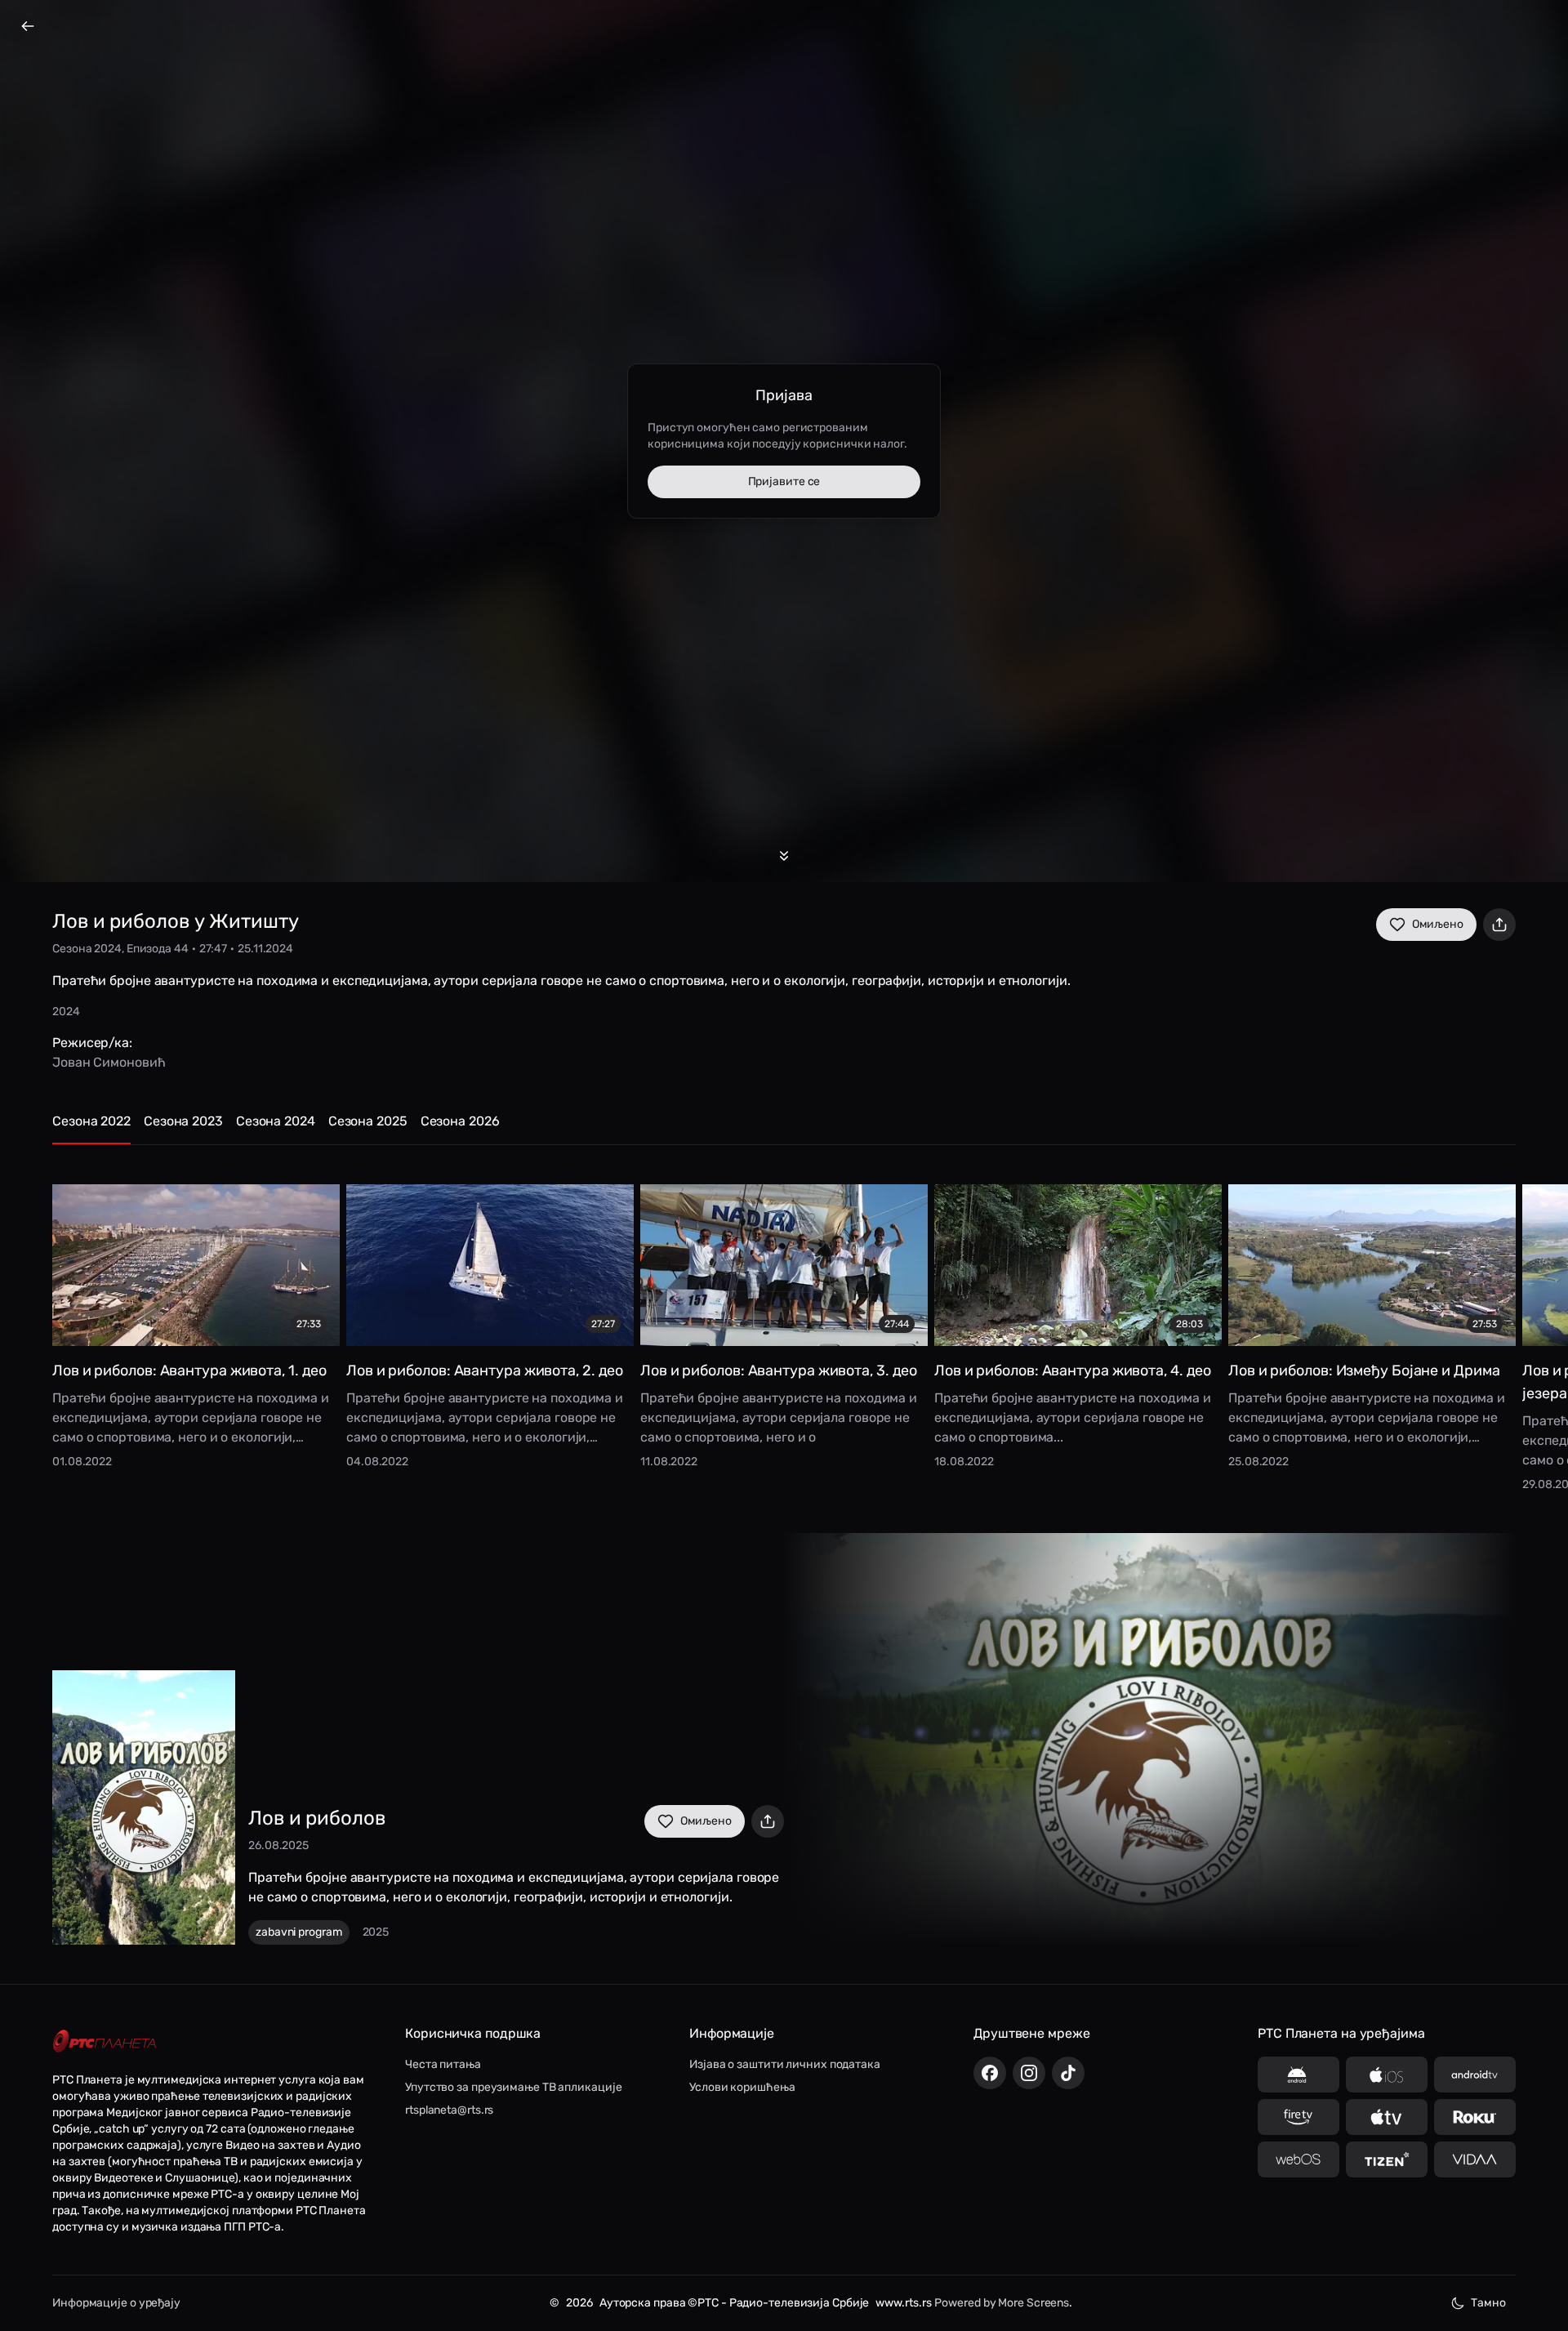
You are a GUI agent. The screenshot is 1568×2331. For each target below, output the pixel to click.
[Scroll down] (784, 856)
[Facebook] (990, 2073)
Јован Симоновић (109, 1062)
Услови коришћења (742, 2087)
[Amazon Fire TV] (1298, 2117)
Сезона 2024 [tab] (276, 1121)
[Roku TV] (1475, 2117)
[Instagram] (1029, 2073)
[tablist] (784, 1128)
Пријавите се (784, 481)
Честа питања (443, 2064)
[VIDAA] (1475, 2159)
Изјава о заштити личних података (785, 2064)
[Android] (1298, 2075)
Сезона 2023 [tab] (183, 1121)
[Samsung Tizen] (1387, 2159)
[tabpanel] (784, 1326)
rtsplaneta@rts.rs (449, 2110)
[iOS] (1387, 2075)
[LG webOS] (1298, 2159)
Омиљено (1438, 924)
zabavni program (299, 1932)
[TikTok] (1068, 2073)
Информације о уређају (116, 2303)
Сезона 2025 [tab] (368, 1121)
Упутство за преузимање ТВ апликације (513, 2087)
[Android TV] (1475, 2075)
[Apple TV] (1387, 2117)
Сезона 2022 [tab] (91, 1121)
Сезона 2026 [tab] (460, 1121)
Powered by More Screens (1002, 2303)
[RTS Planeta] (105, 2041)
